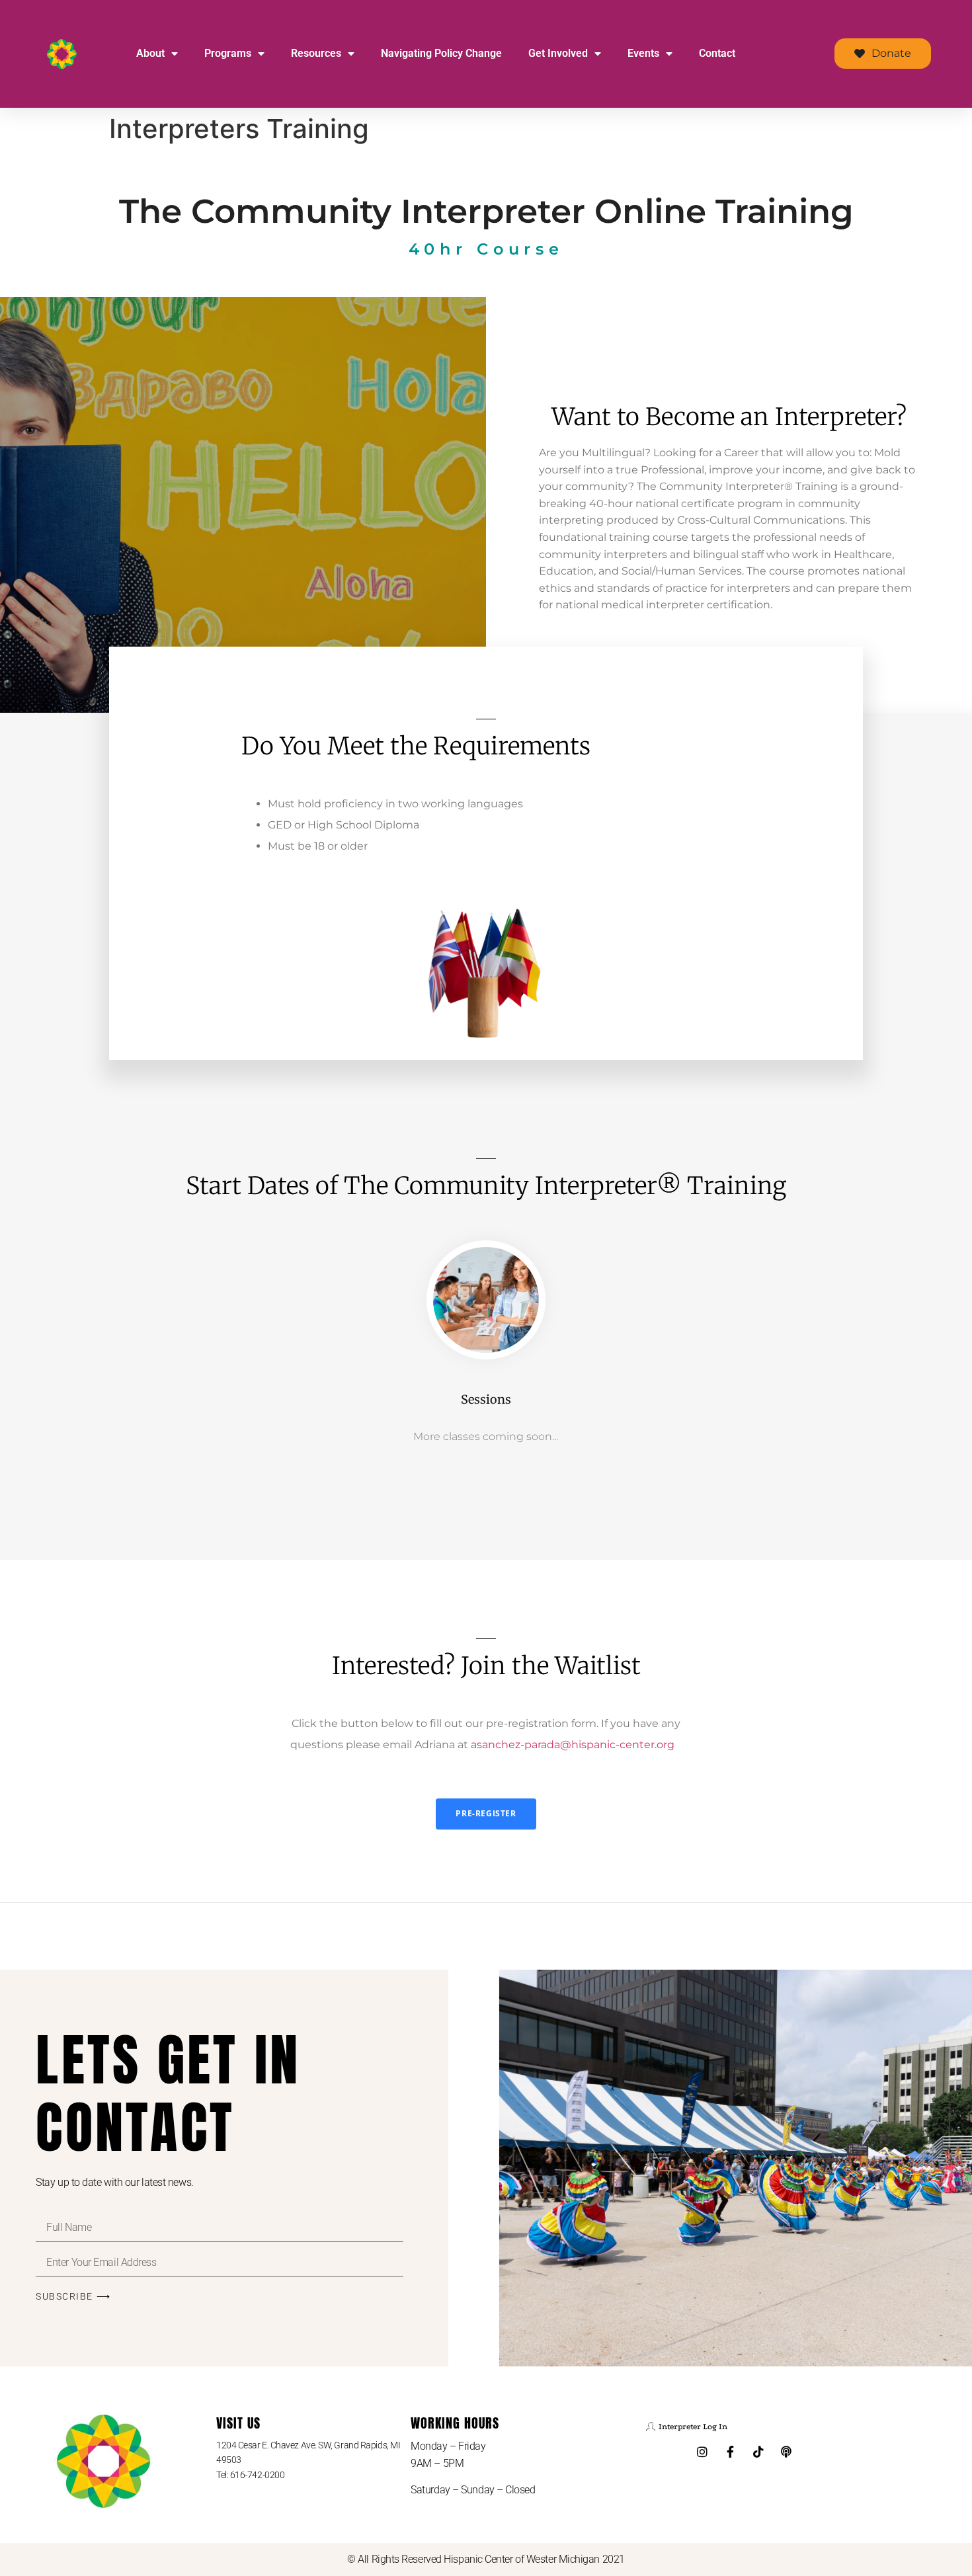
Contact (717, 53)
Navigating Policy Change (441, 53)
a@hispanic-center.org (573, 1745)
